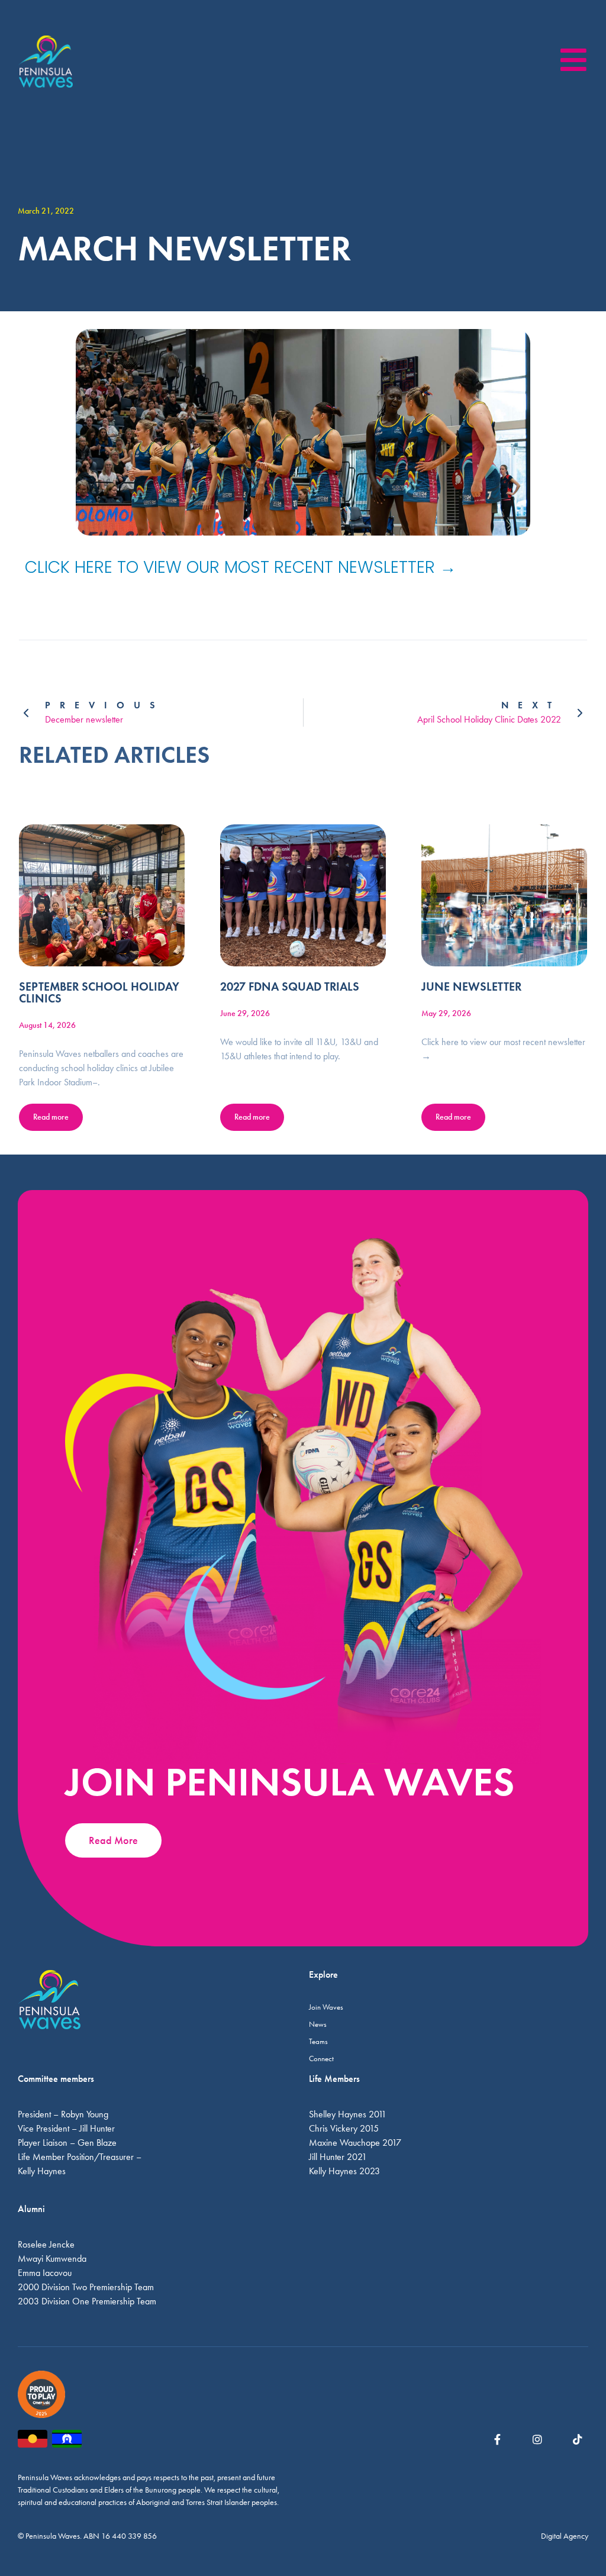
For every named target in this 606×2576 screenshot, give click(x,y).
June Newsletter (471, 986)
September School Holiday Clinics (99, 992)
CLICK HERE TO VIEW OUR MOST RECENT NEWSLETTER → (241, 567)
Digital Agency (565, 2536)
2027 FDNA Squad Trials (290, 986)
